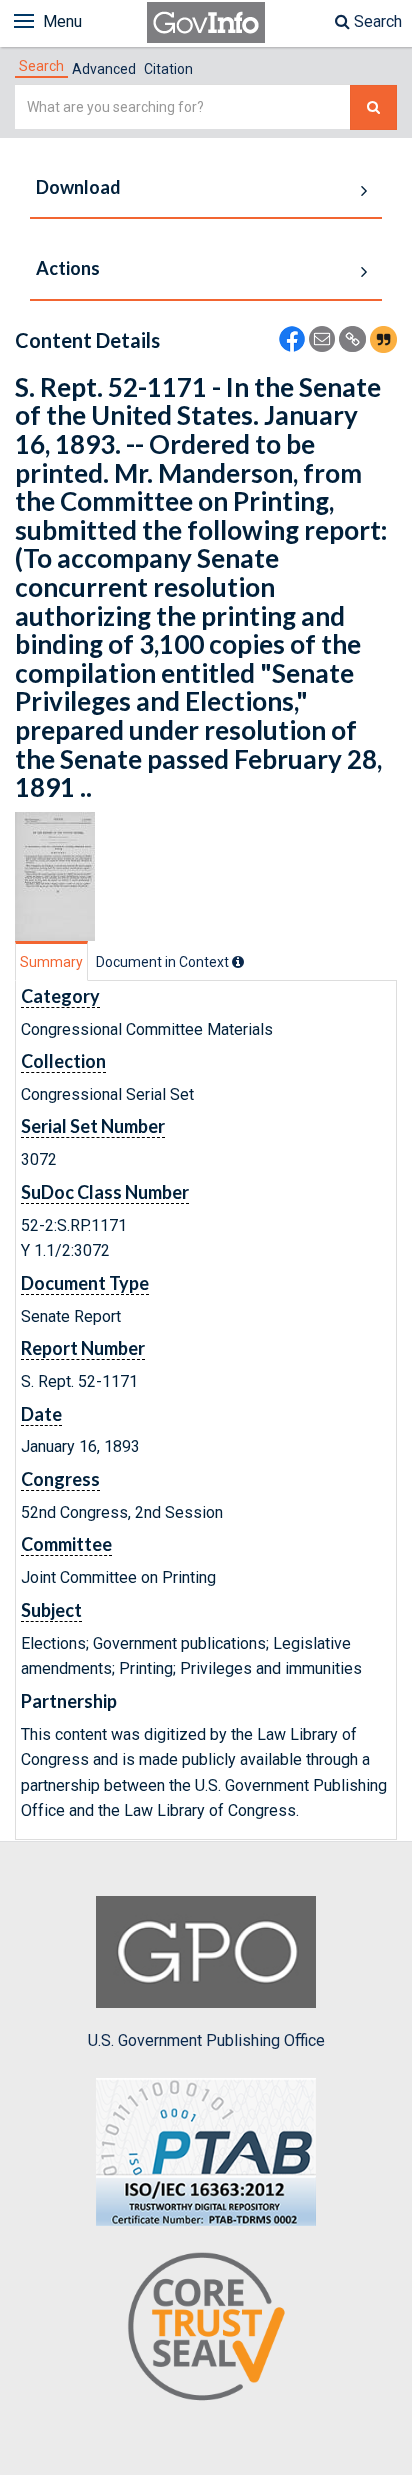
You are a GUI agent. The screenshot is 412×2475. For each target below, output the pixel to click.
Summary (51, 962)
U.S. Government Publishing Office (206, 2040)
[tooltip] (238, 962)
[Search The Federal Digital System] (373, 107)
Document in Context (164, 962)
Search (376, 21)
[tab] (41, 66)
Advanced (104, 69)
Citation (168, 69)
